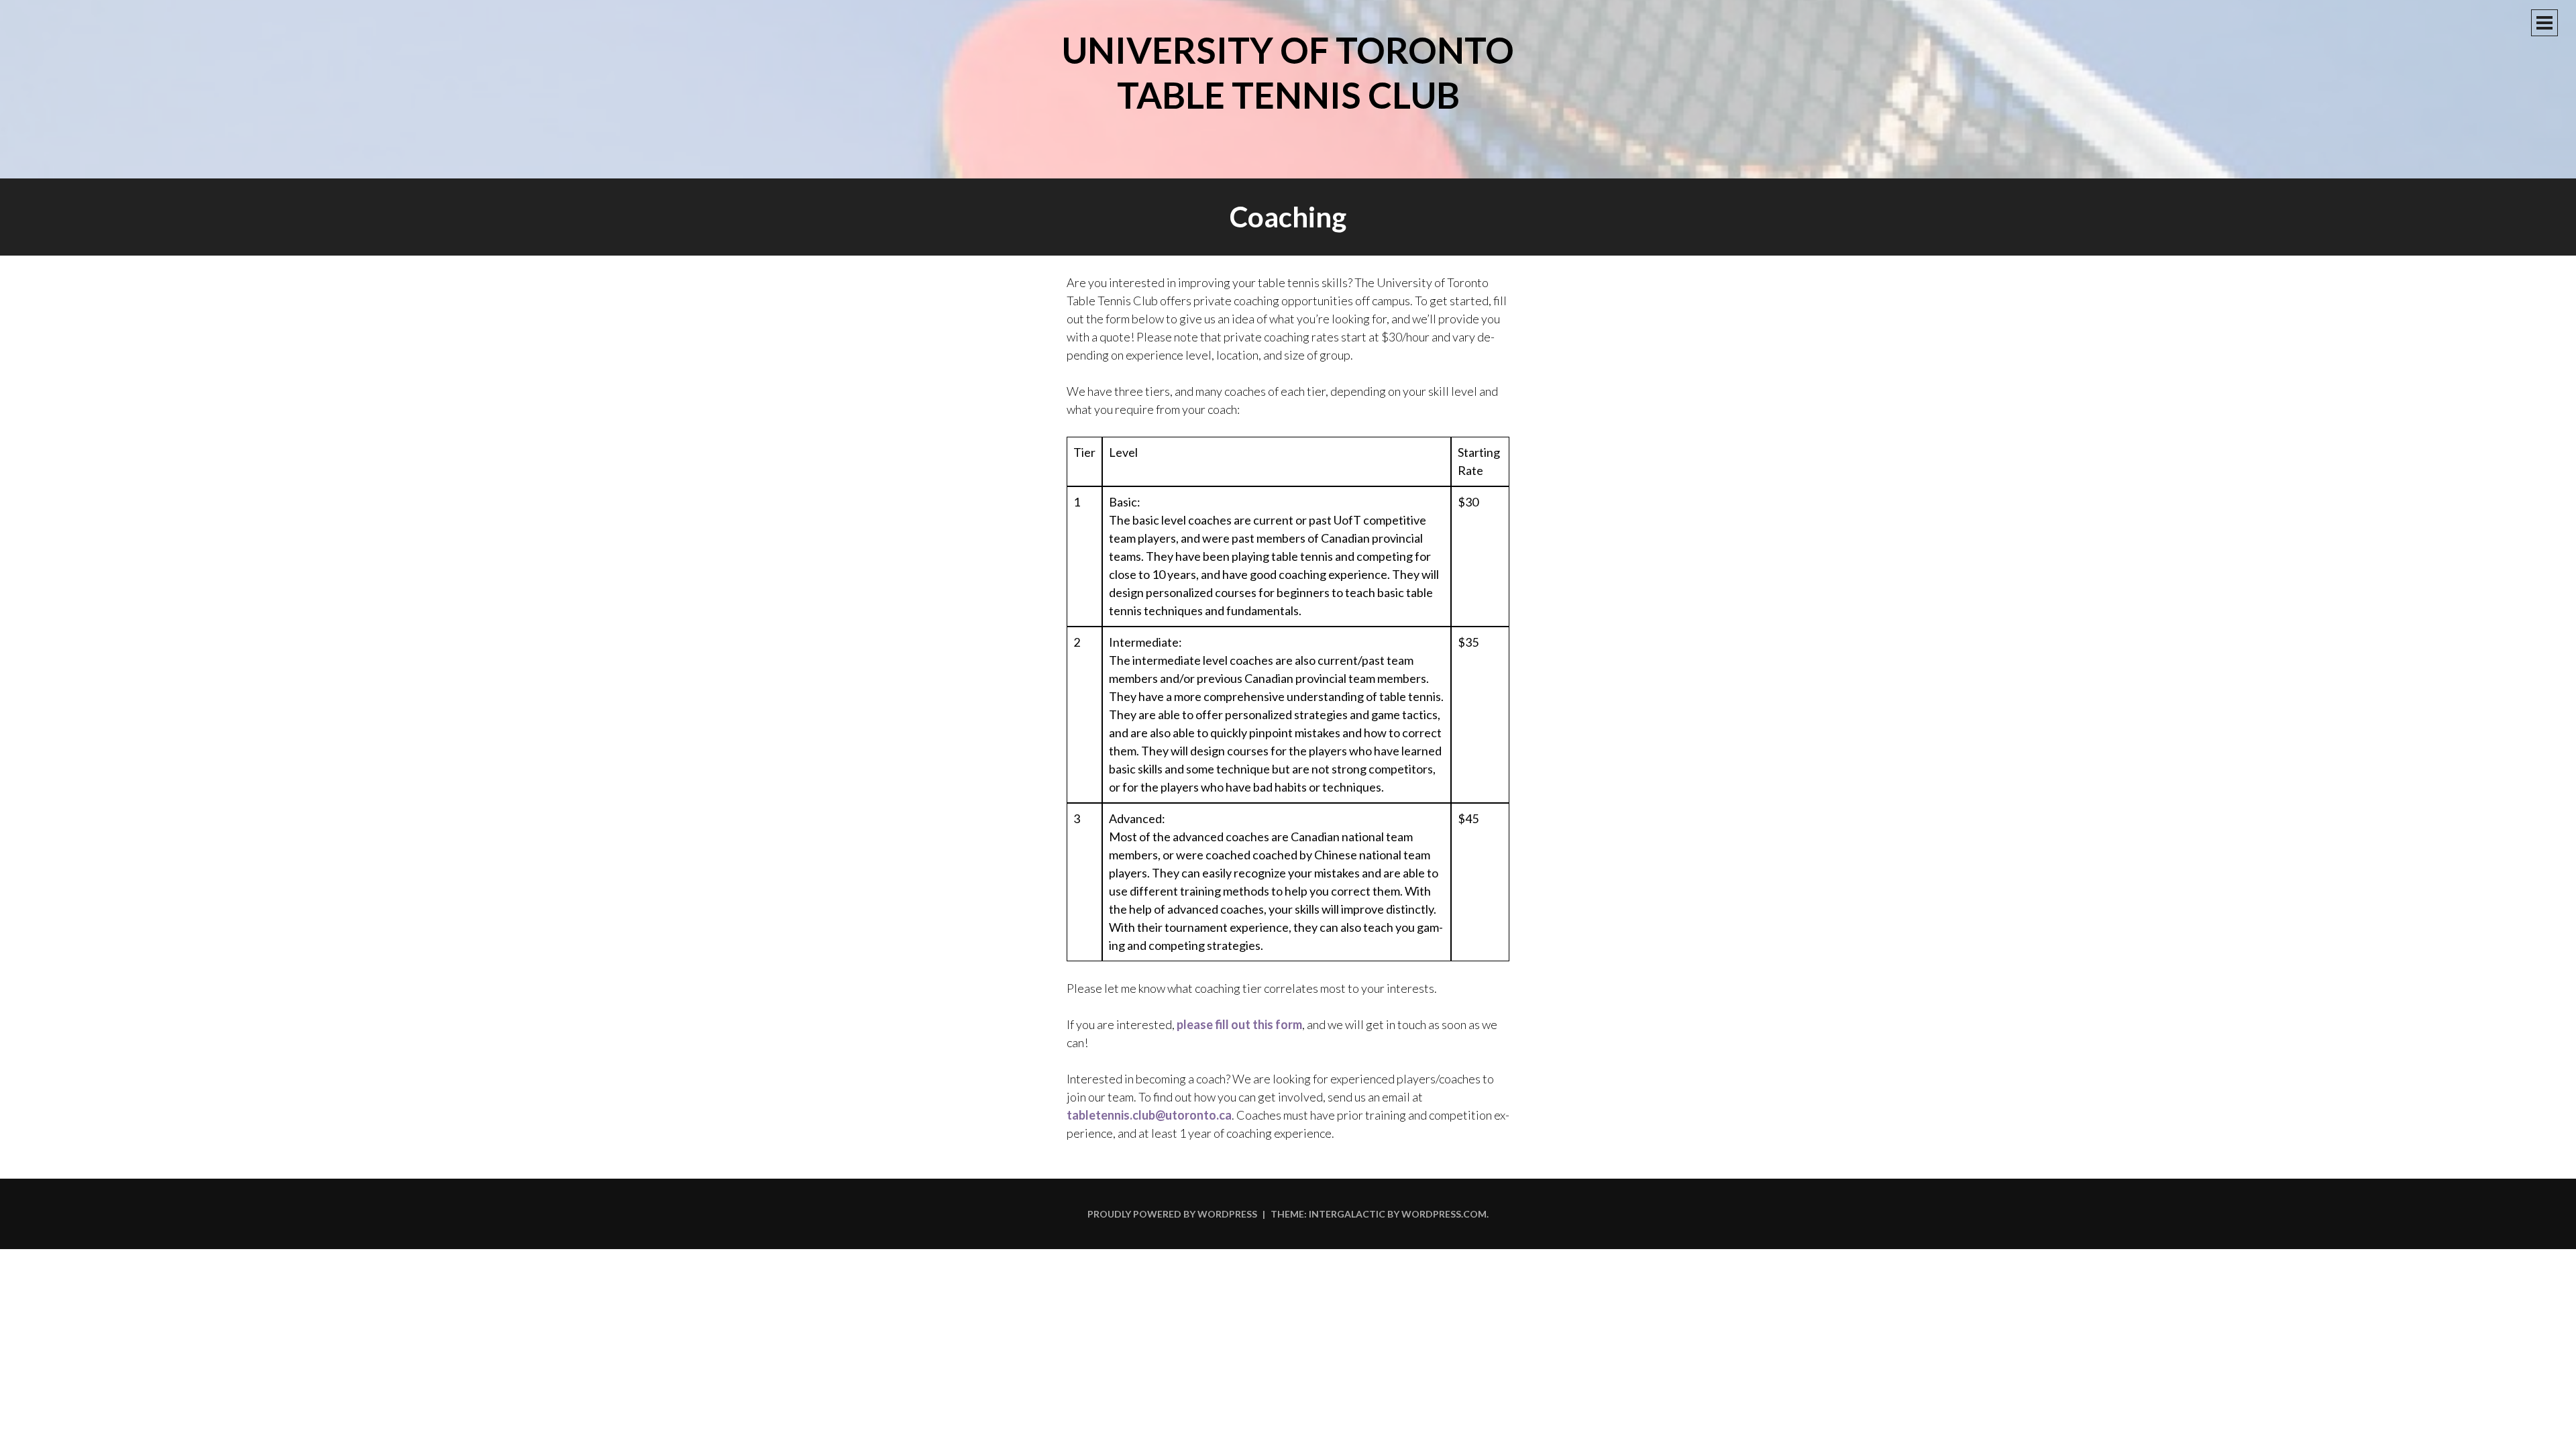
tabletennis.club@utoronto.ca (1149, 1115)
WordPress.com (1444, 1214)
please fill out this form (1239, 1024)
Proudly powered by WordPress (1172, 1214)
